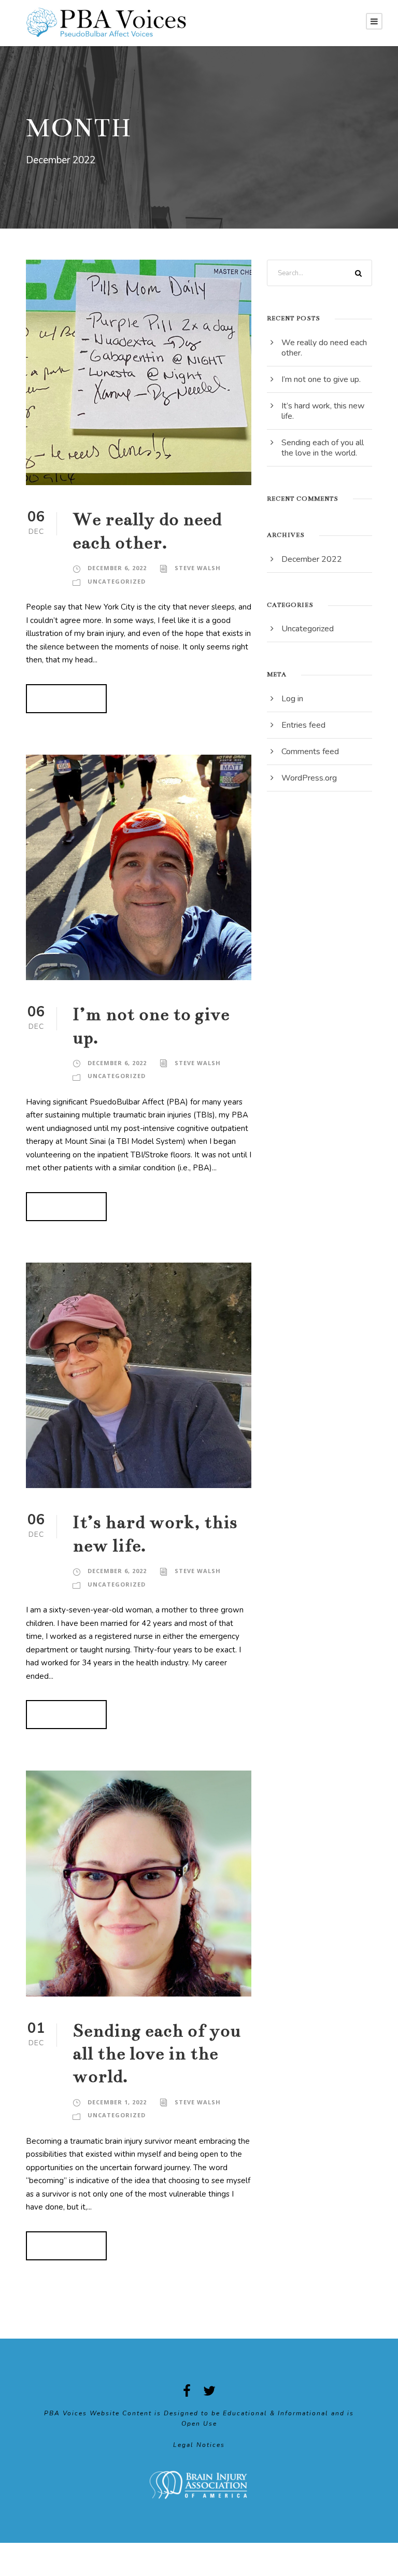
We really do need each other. (324, 348)
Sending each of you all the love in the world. (157, 2054)
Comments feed (310, 752)
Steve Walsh (198, 568)
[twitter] (209, 2391)
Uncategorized (117, 581)
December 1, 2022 (117, 2102)
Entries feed (303, 725)
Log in (292, 699)
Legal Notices (199, 2445)
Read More (66, 699)
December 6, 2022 (117, 568)
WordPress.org (309, 778)
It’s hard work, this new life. (323, 411)
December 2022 (312, 559)
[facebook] (187, 2391)
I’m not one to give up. (321, 379)
